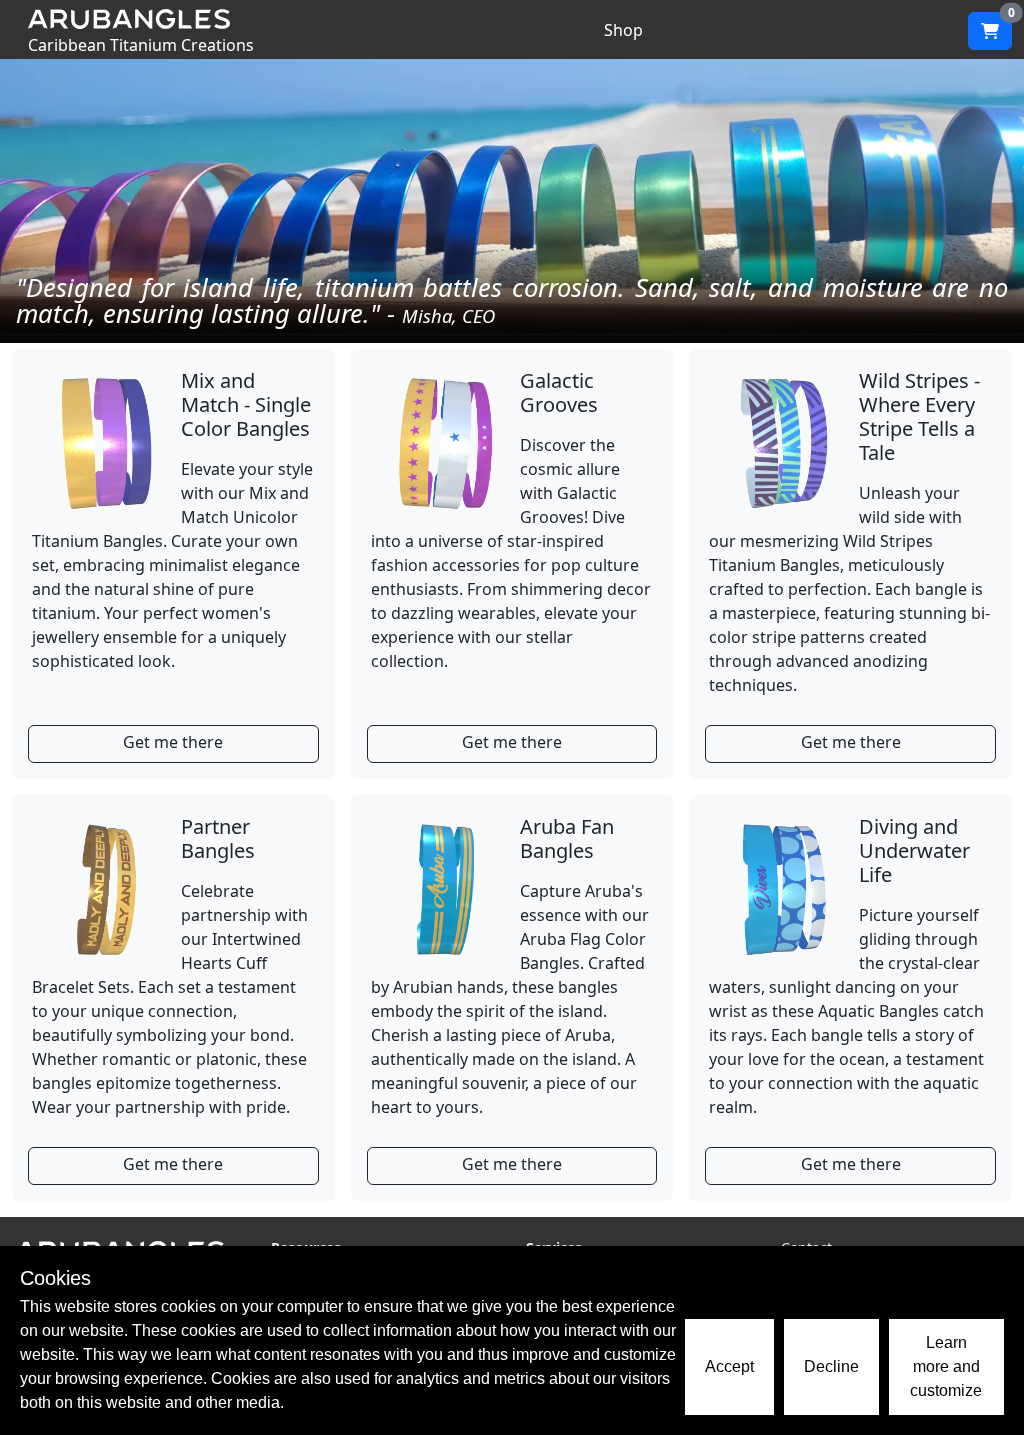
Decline (831, 1366)
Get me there (173, 742)
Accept (729, 1366)
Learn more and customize (946, 1366)
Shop (623, 30)
